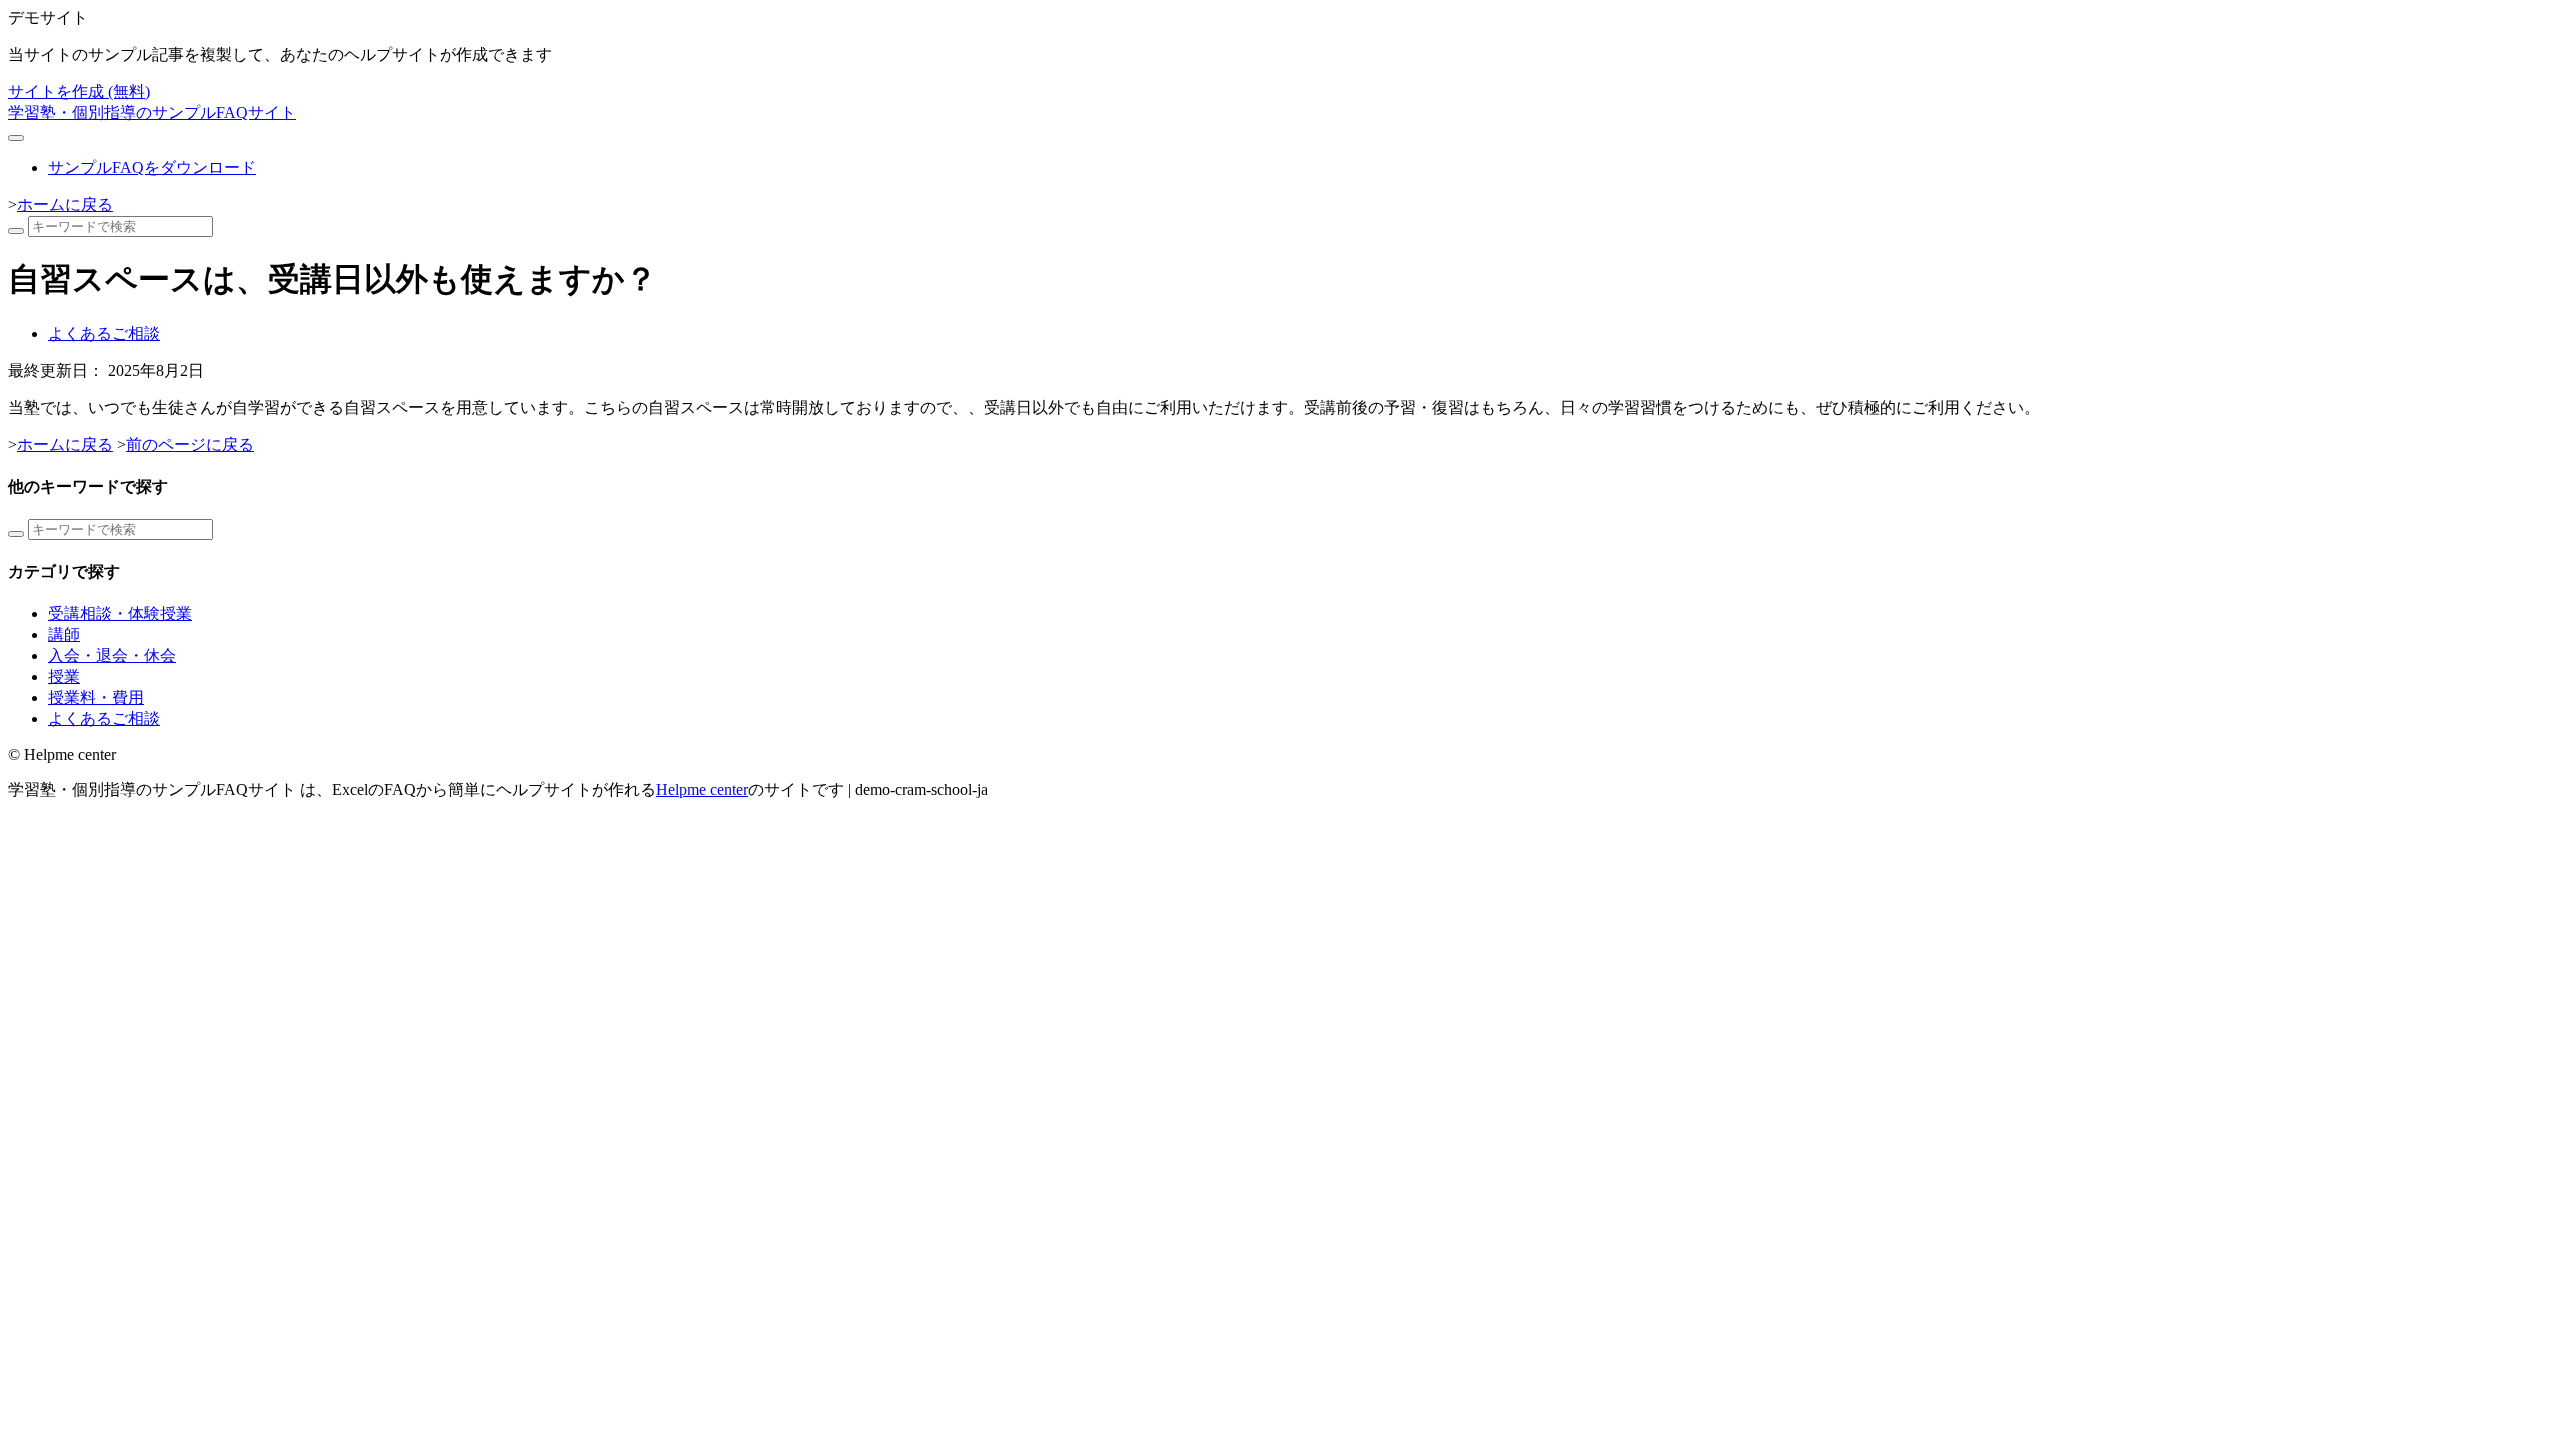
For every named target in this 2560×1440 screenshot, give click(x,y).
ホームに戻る (65, 204)
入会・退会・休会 (112, 655)
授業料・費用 (96, 697)
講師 (64, 634)
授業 (64, 676)
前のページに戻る (190, 444)
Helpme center (702, 789)
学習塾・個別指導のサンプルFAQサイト (152, 112)
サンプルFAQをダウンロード (152, 167)
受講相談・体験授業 (120, 613)
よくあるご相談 (104, 333)
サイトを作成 (79, 91)
